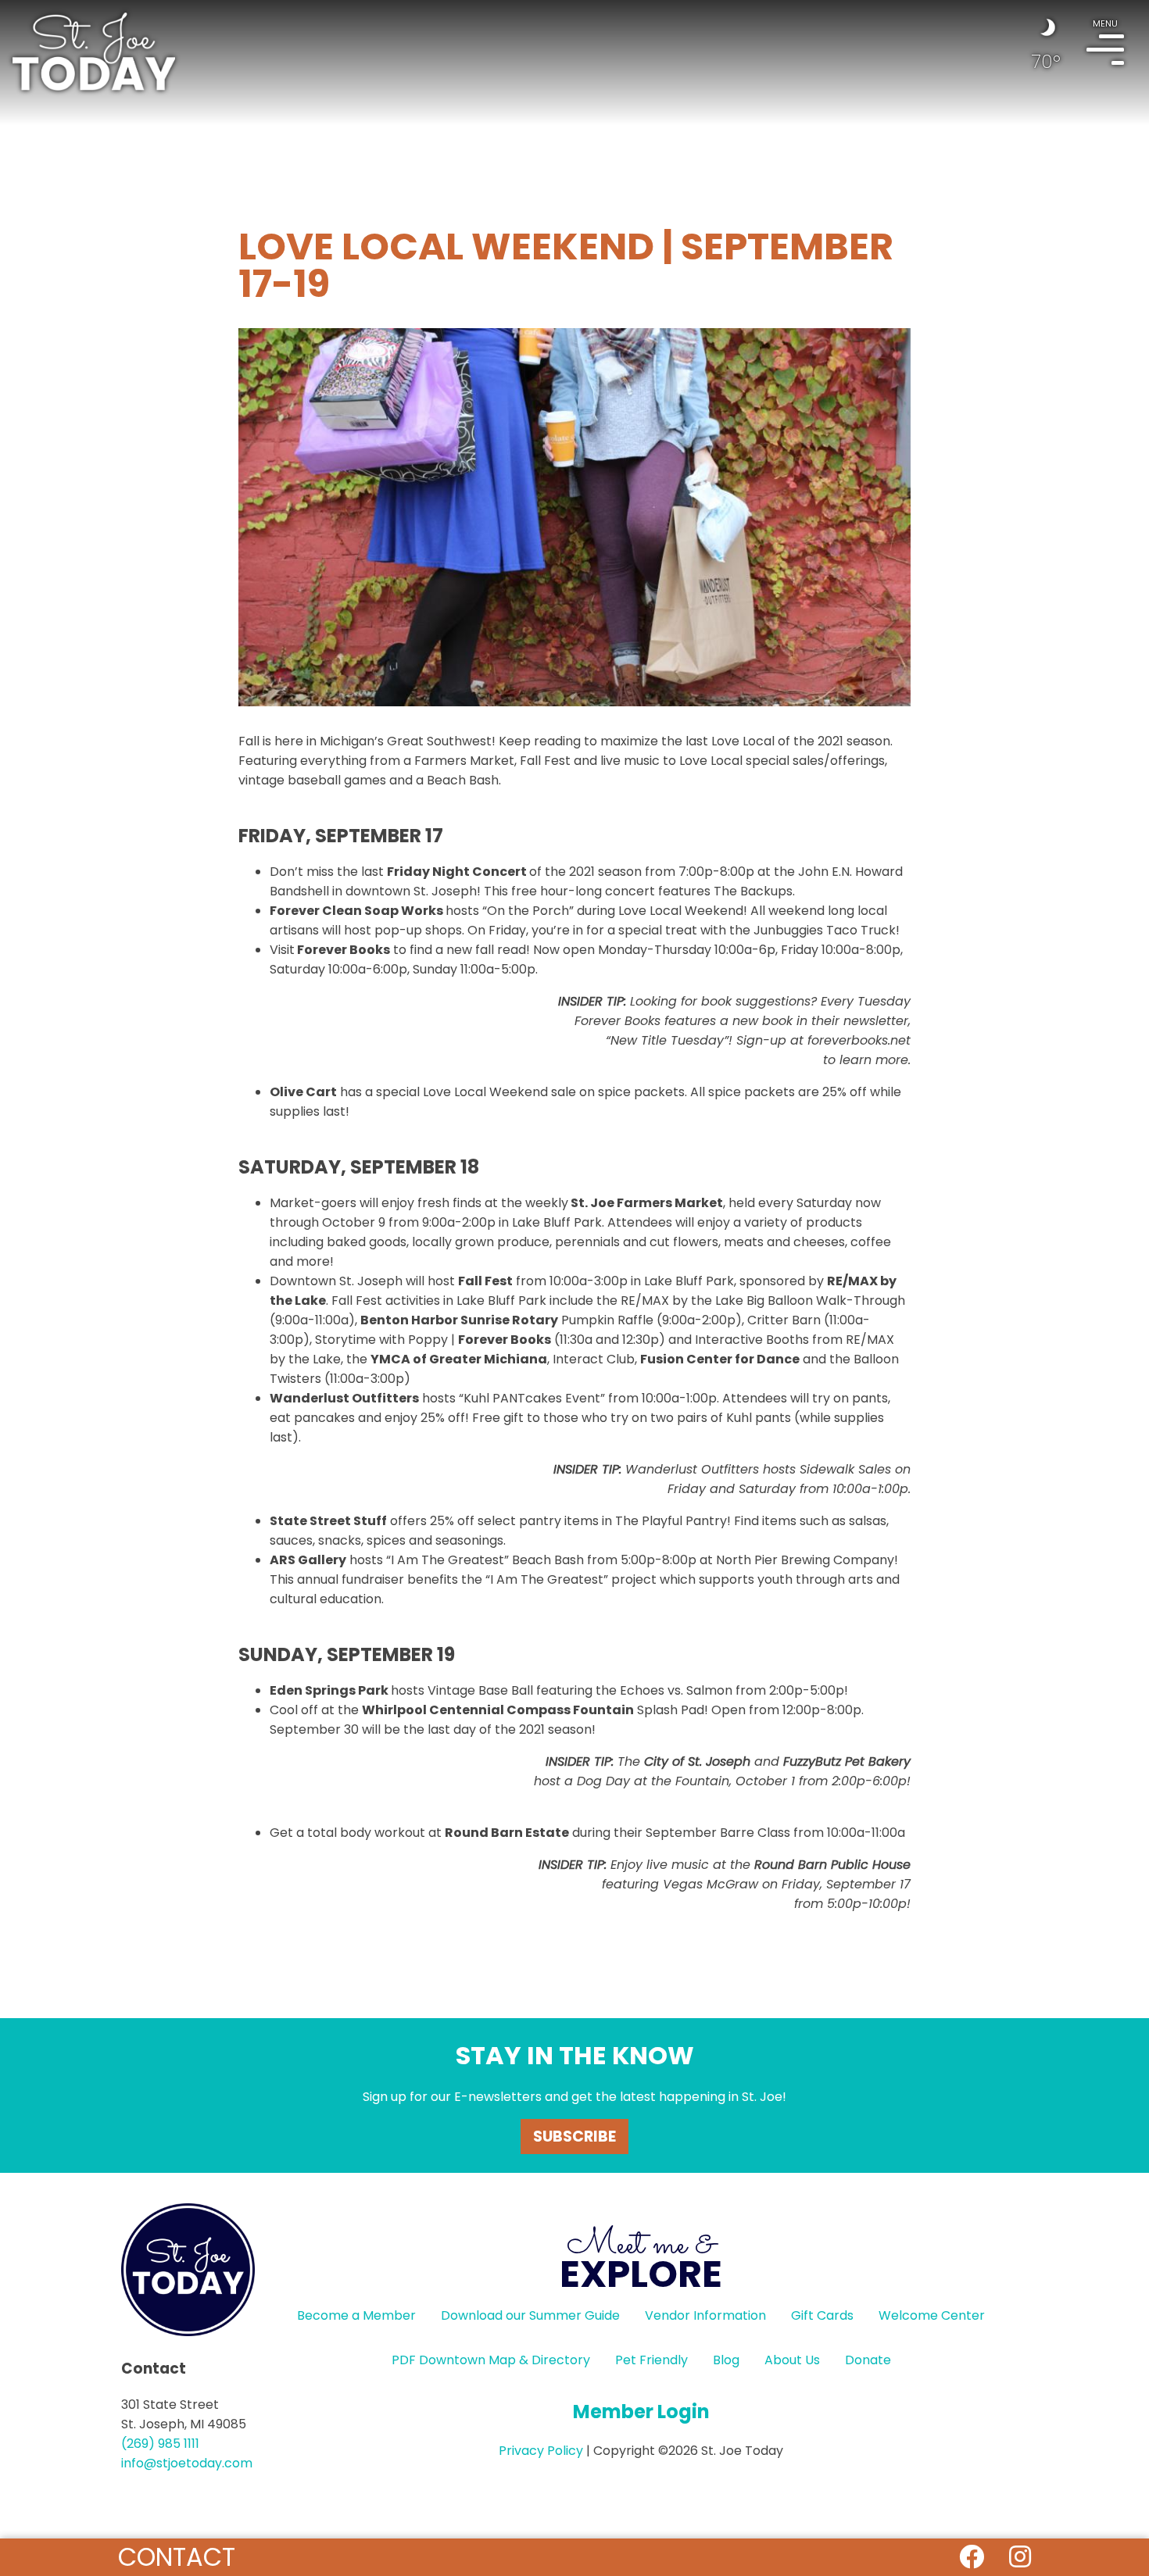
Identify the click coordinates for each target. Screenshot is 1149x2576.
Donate (868, 2360)
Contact (177, 2557)
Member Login (641, 2412)
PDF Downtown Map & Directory (491, 2360)
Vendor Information (705, 2315)
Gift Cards (822, 2315)
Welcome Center (932, 2315)
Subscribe (574, 2137)
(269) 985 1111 (160, 2444)
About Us (792, 2360)
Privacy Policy (541, 2451)
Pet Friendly (651, 2360)
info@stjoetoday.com (187, 2463)
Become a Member (356, 2315)
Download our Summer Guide (530, 2315)
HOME (94, 52)
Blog (726, 2360)
